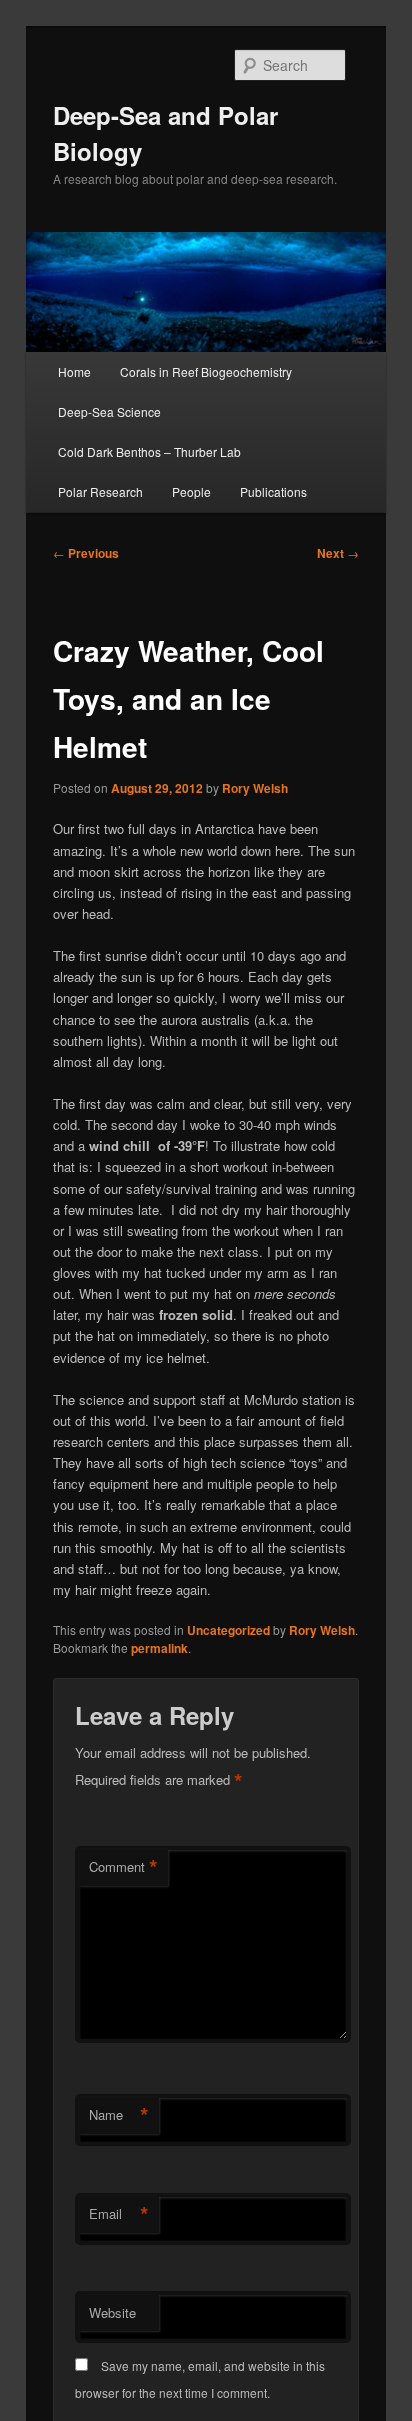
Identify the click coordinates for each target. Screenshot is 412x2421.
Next (338, 553)
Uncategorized (228, 1630)
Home (74, 371)
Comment (123, 1867)
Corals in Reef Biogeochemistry (206, 371)
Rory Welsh (255, 788)
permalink (159, 1648)
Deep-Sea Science (109, 411)
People (191, 491)
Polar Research (100, 491)
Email (119, 2214)
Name (119, 2115)
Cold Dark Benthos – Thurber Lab (149, 451)
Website (112, 2312)
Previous (86, 553)
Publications (273, 491)
